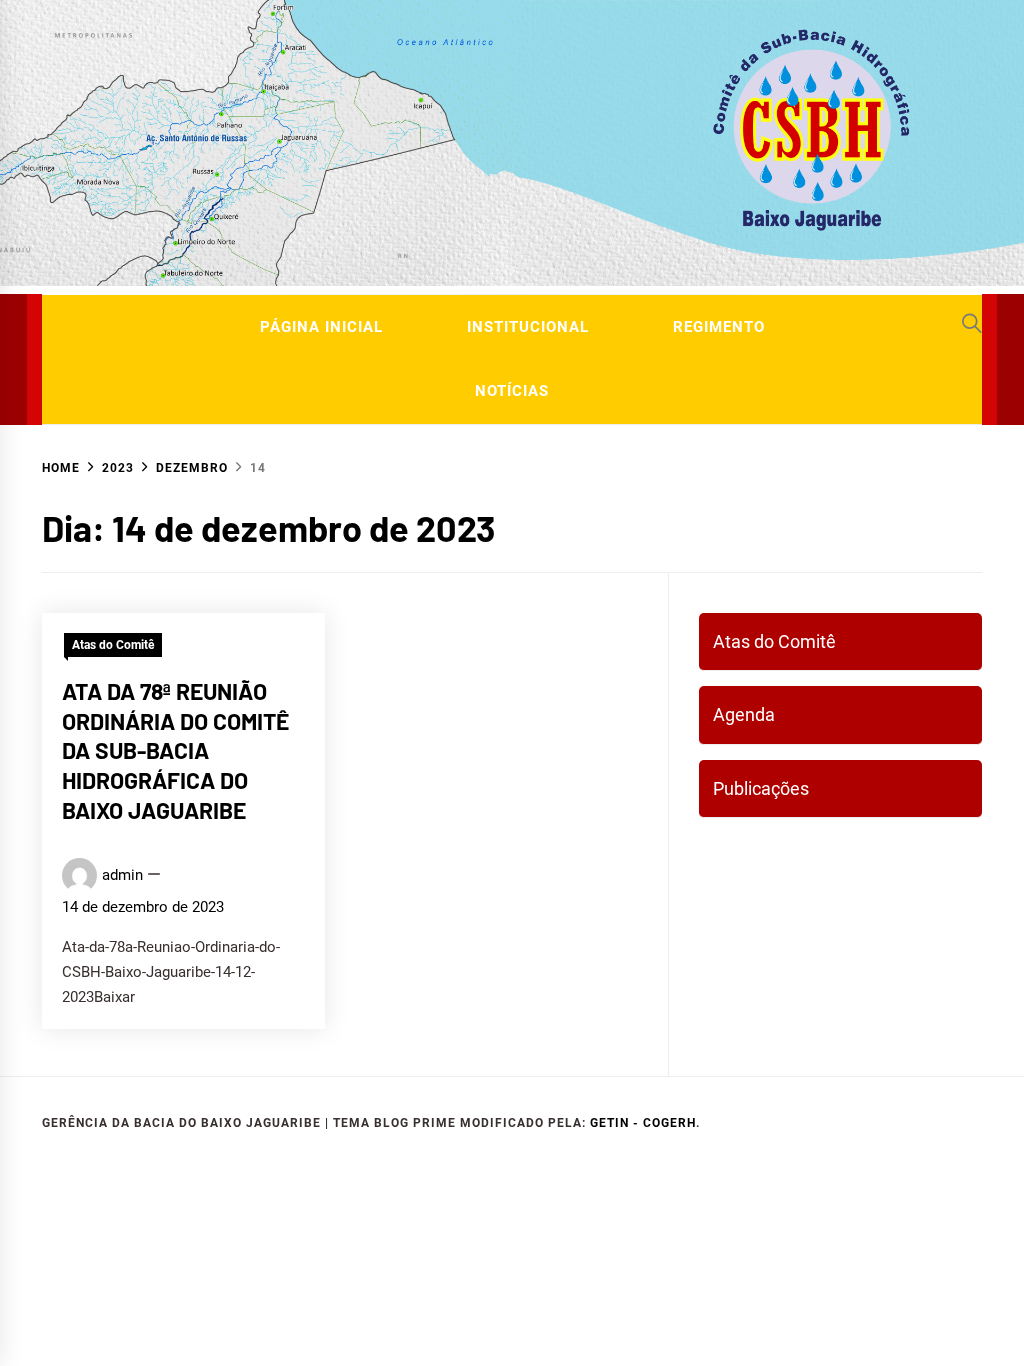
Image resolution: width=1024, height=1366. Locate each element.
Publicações (761, 788)
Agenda (744, 714)
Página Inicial (321, 327)
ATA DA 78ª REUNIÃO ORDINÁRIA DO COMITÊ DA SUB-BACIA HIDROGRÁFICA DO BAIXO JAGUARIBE (175, 750)
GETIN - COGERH (643, 1123)
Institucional (528, 327)
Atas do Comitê (113, 645)
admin (122, 875)
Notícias (512, 391)
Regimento (719, 327)
